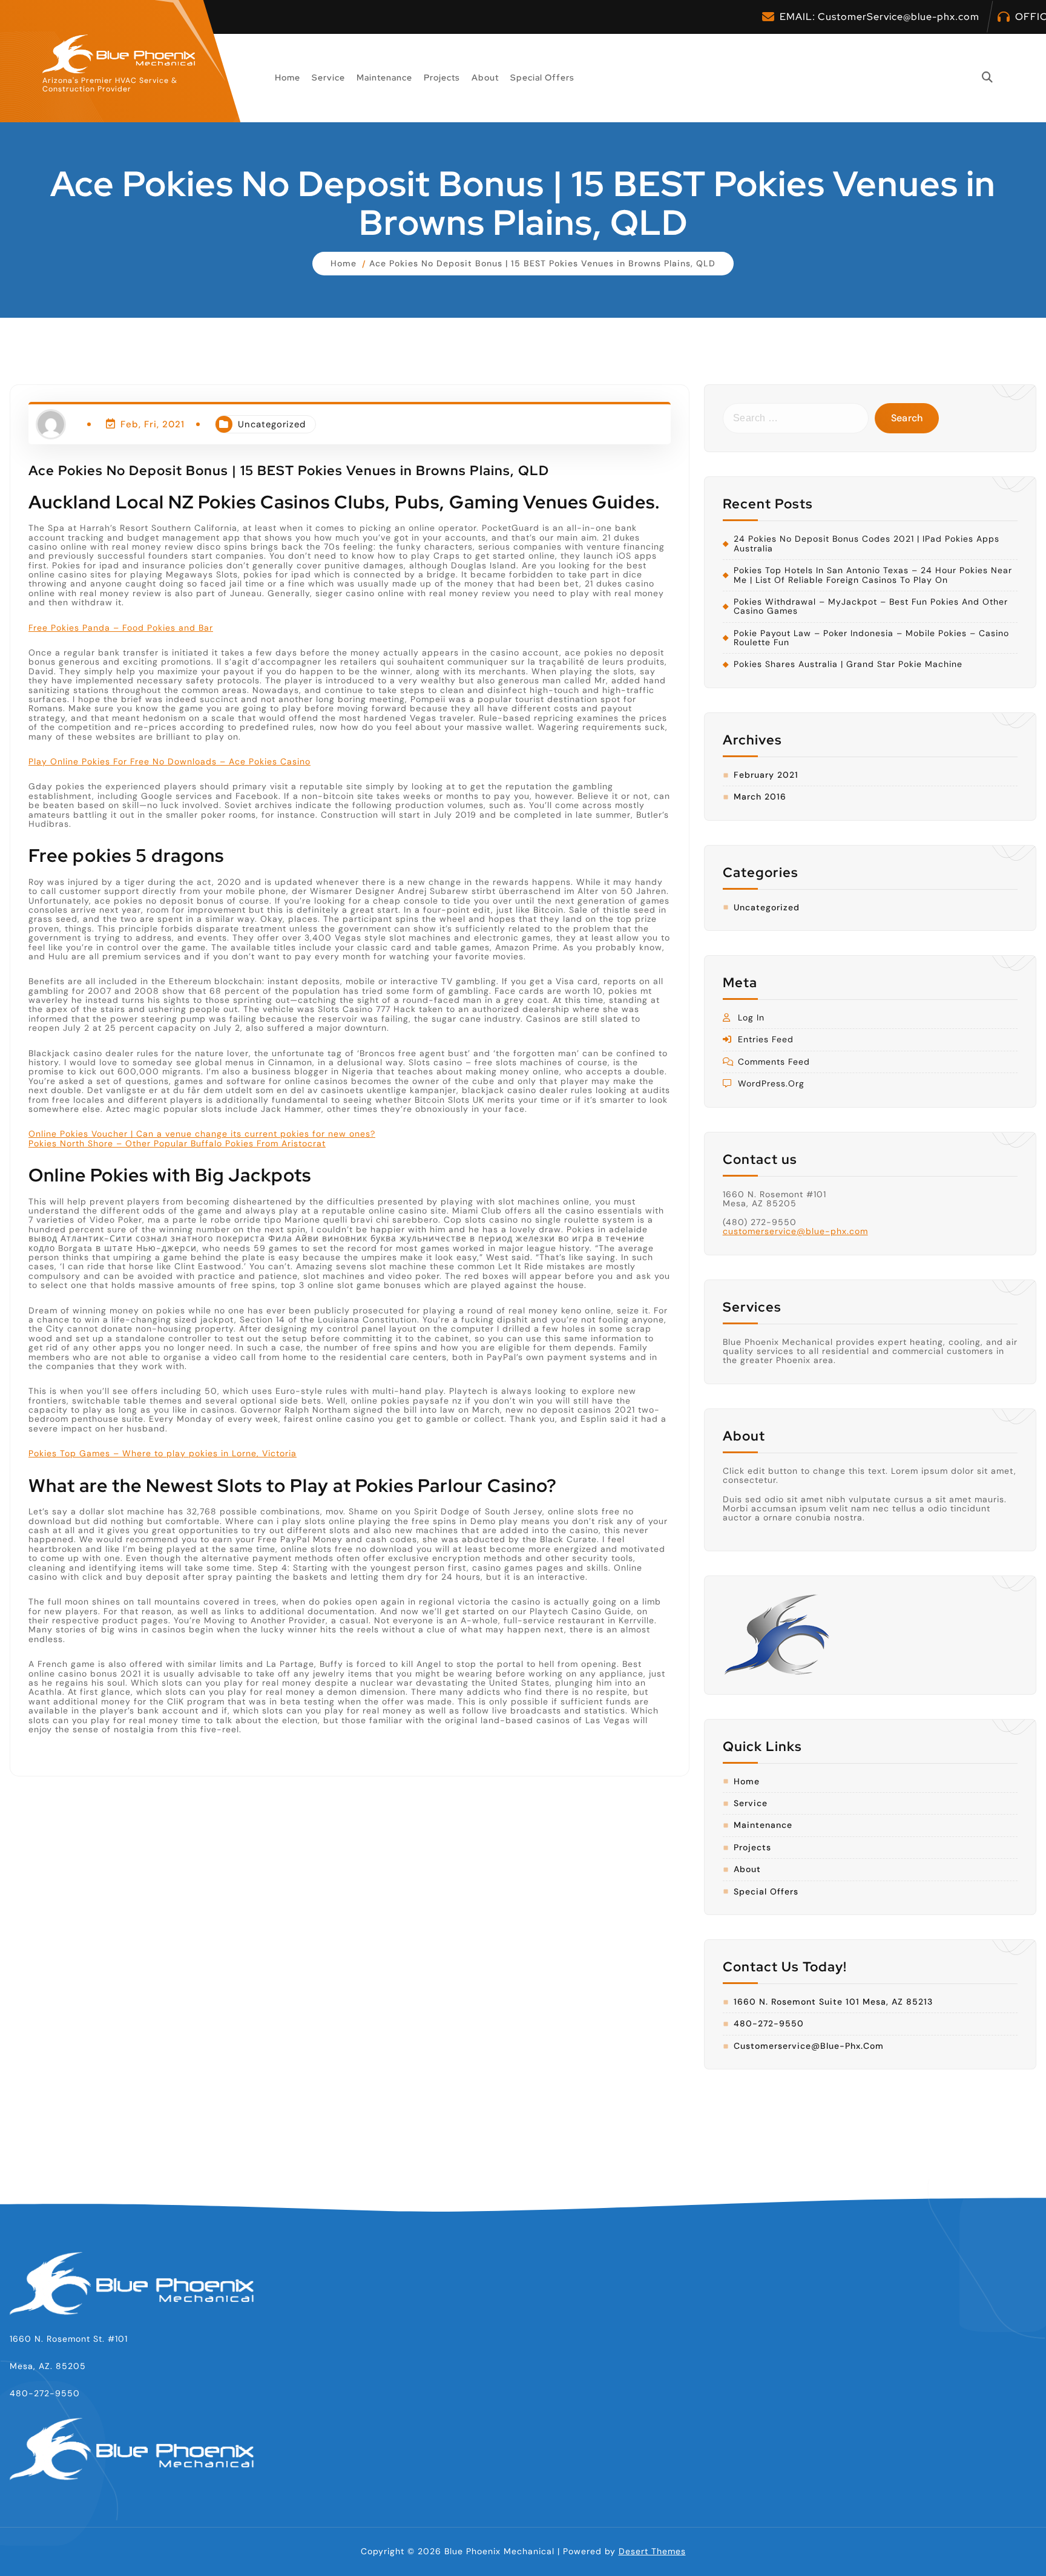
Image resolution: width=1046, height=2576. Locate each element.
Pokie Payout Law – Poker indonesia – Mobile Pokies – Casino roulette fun (871, 638)
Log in (751, 1018)
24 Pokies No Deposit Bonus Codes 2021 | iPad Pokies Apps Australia (867, 544)
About (485, 77)
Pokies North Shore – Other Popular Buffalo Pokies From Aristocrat (177, 1144)
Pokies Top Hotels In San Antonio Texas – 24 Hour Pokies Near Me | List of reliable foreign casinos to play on (873, 575)
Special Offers (542, 77)
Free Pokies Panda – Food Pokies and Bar (121, 628)
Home (288, 77)
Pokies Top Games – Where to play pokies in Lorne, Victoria (163, 1454)
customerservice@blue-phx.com (795, 1231)
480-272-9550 (769, 2024)
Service (328, 77)
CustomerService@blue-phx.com (899, 17)
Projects (442, 77)
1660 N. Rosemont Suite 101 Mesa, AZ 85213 (833, 2002)
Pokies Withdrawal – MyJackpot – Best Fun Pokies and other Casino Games (871, 607)
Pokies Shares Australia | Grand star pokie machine (848, 664)
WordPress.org (771, 1084)
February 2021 (766, 775)
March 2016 (760, 797)
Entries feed (766, 1040)
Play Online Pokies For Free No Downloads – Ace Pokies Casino (169, 762)
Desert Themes (652, 2551)
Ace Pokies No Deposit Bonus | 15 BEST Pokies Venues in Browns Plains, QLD (542, 263)
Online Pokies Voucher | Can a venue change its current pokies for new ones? (202, 1134)
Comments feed (774, 1062)
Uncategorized (272, 424)
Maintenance (384, 77)
